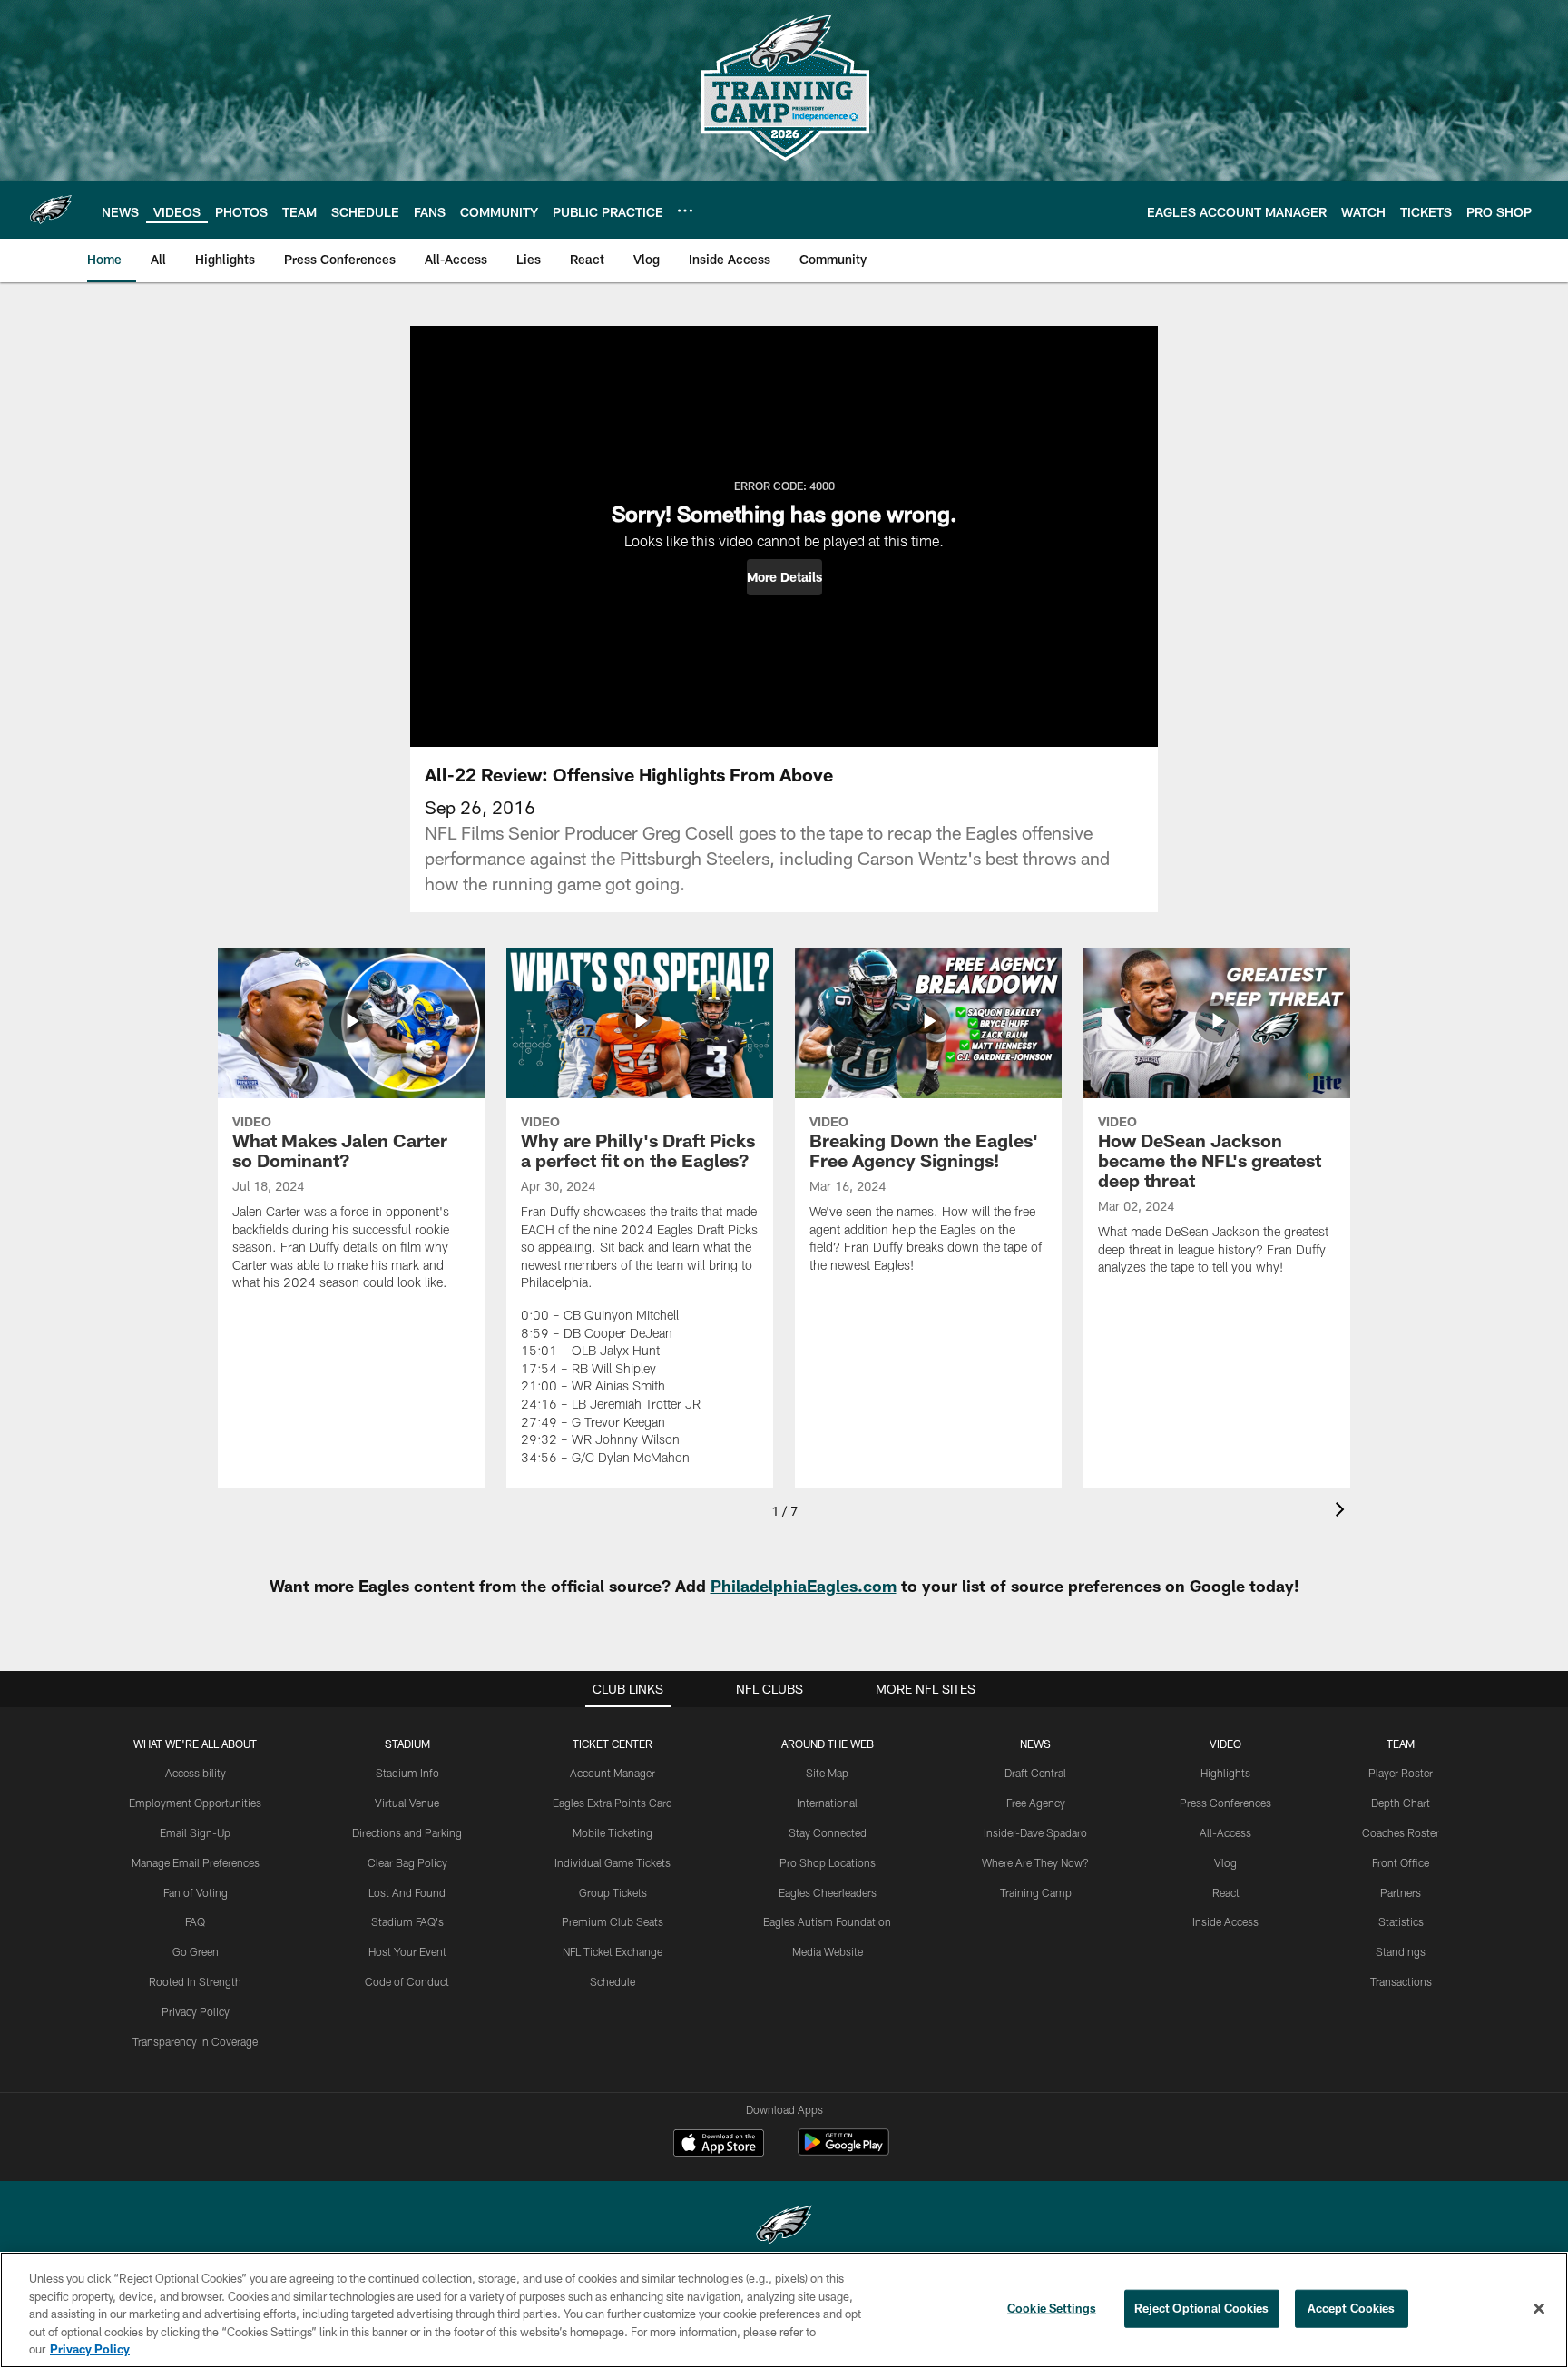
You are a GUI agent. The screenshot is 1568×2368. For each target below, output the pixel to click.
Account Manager (612, 1773)
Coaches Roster (1401, 1832)
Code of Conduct (407, 1981)
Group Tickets (613, 1892)
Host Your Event (407, 1951)
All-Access (1225, 1832)
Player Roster (1401, 1773)
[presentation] (1343, 1512)
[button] (784, 577)
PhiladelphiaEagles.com (804, 1586)
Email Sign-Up (195, 1832)
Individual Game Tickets (612, 1862)
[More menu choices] (685, 211)
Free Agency (1036, 1803)
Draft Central (1035, 1773)
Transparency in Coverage (195, 2041)
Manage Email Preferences (196, 1862)
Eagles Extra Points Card (612, 1803)
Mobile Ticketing (612, 1832)
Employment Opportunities (195, 1803)
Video (1225, 1744)
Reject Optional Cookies (1202, 2308)
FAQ (195, 1921)
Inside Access (1225, 1921)
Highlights (1225, 1773)
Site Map (827, 1773)
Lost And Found (407, 1892)
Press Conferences (1225, 1803)
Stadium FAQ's (407, 1921)
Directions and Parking (407, 1832)
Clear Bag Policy (407, 1862)
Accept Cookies (1352, 2308)
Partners (1401, 1892)
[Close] (1539, 2309)
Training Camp (1036, 1892)
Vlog (1225, 1862)
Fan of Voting (196, 1892)
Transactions (1401, 1981)
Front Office (1401, 1862)
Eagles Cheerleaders (828, 1892)
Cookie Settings (1052, 2308)
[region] (784, 2310)
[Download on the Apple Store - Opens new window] (719, 2145)
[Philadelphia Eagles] (784, 2227)
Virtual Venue (407, 1803)
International (827, 1803)
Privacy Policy (196, 2011)
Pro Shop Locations (828, 1862)
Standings (1401, 1951)
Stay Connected (828, 1832)
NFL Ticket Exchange (612, 1951)
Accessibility (196, 1773)
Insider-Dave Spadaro (1035, 1832)
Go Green (196, 1951)
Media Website (828, 1951)
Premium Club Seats (612, 1921)
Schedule (612, 1981)
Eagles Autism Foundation (827, 1921)
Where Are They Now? (1035, 1862)
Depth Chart (1401, 1803)
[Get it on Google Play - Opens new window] (843, 2152)
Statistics (1401, 1921)
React (1226, 1892)
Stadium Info (407, 1773)
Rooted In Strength (195, 1981)
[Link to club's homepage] (51, 210)
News (1035, 1744)
